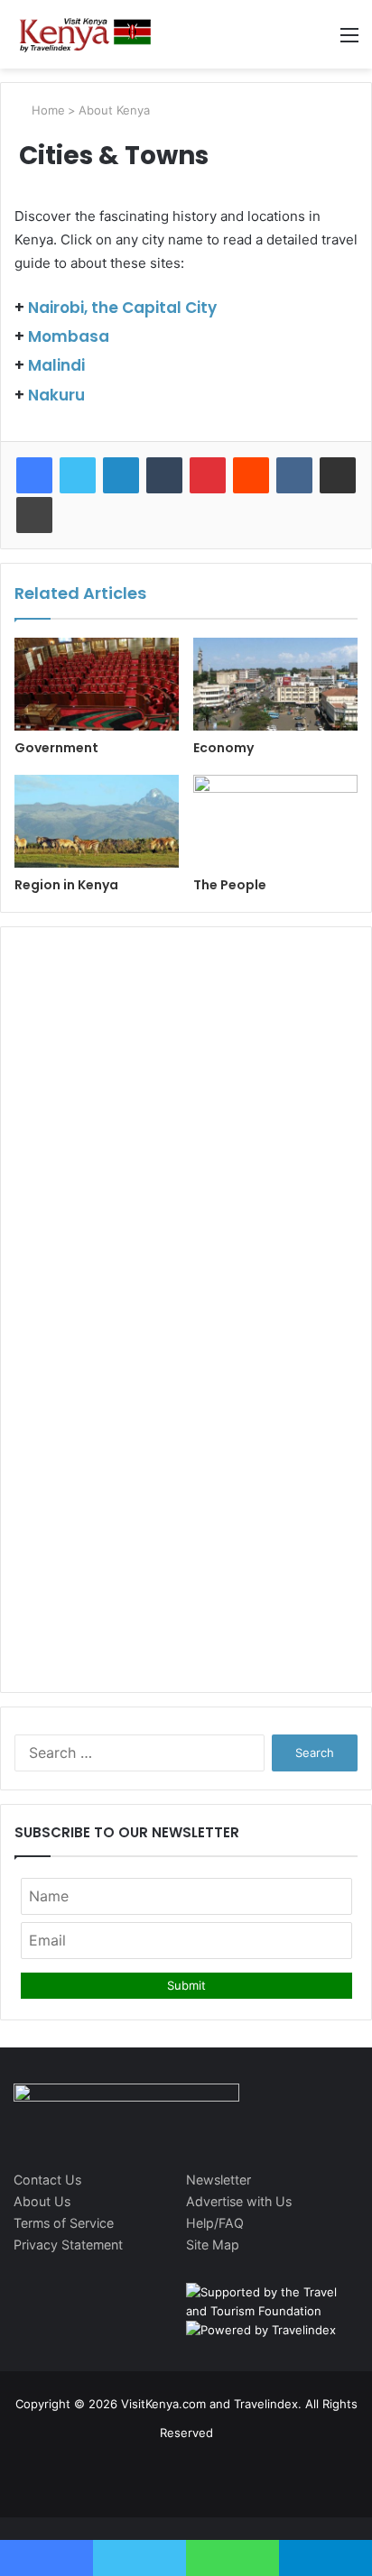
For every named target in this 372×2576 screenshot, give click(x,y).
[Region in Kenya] (97, 821)
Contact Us (47, 2180)
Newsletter (219, 2180)
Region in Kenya (66, 885)
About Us (42, 2201)
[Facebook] (34, 475)
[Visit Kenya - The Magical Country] (86, 34)
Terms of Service (64, 2223)
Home (46, 110)
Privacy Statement (68, 2245)
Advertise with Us (239, 2201)
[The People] (275, 821)
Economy (223, 748)
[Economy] (275, 684)
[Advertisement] (186, 1058)
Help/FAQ (215, 2223)
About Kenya (114, 110)
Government (56, 748)
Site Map (213, 2245)
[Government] (97, 684)
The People (230, 885)
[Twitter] (78, 475)
